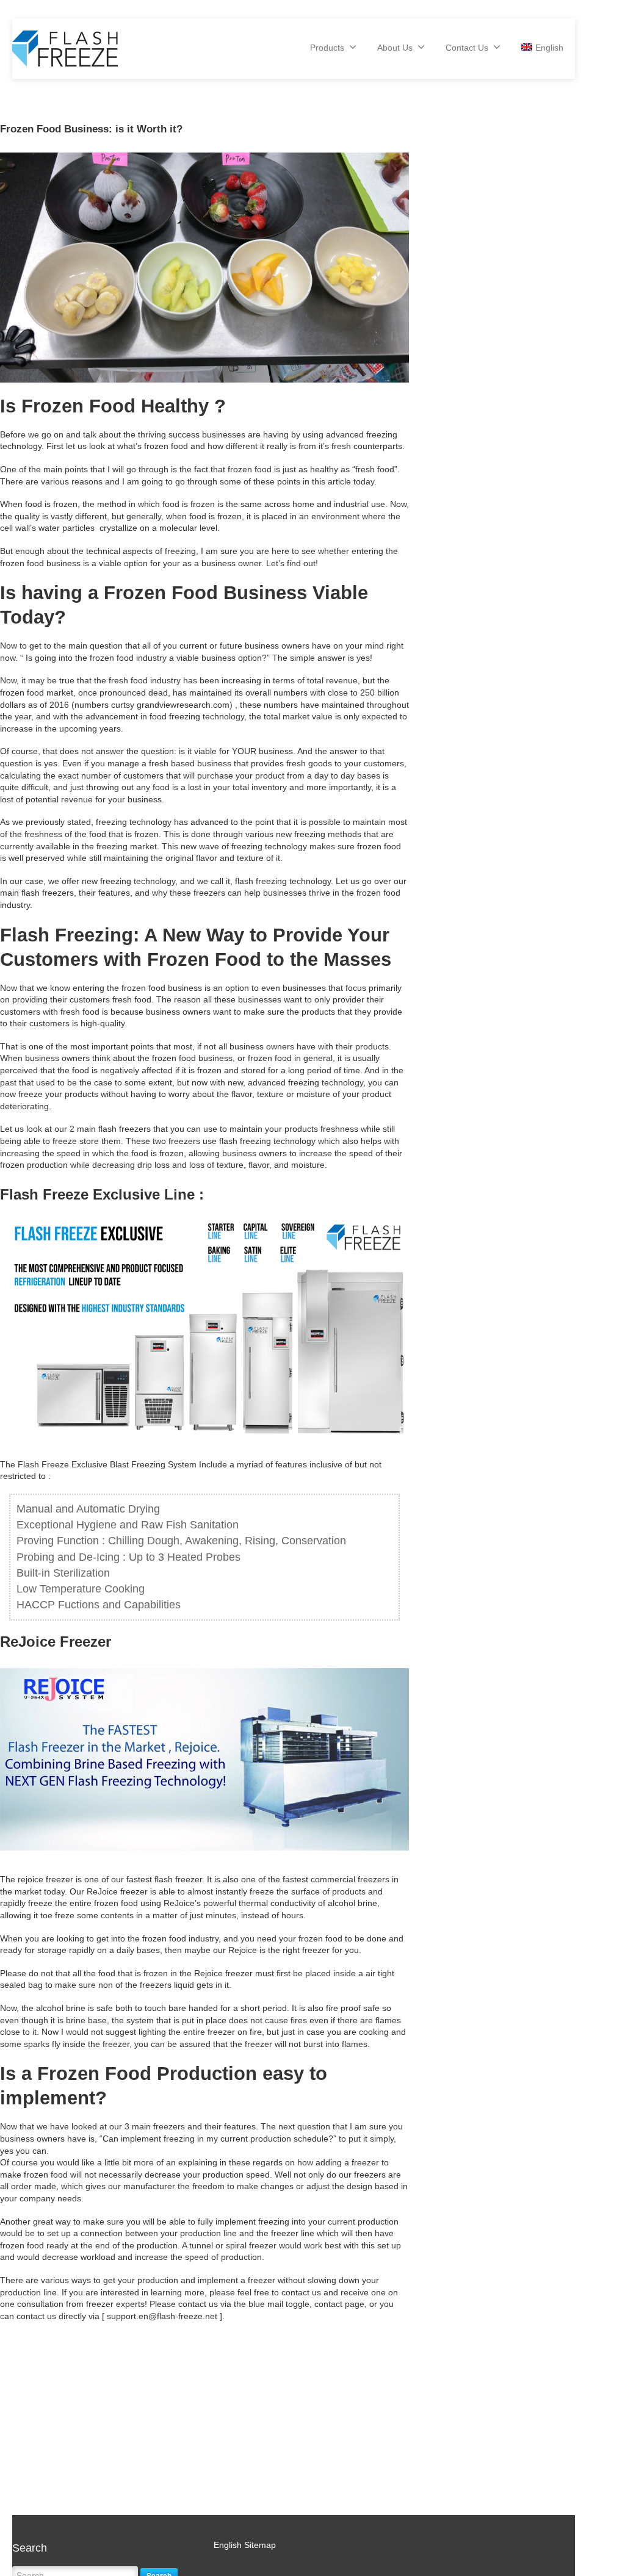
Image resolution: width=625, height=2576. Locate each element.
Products (327, 48)
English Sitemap (245, 2545)
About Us (395, 48)
